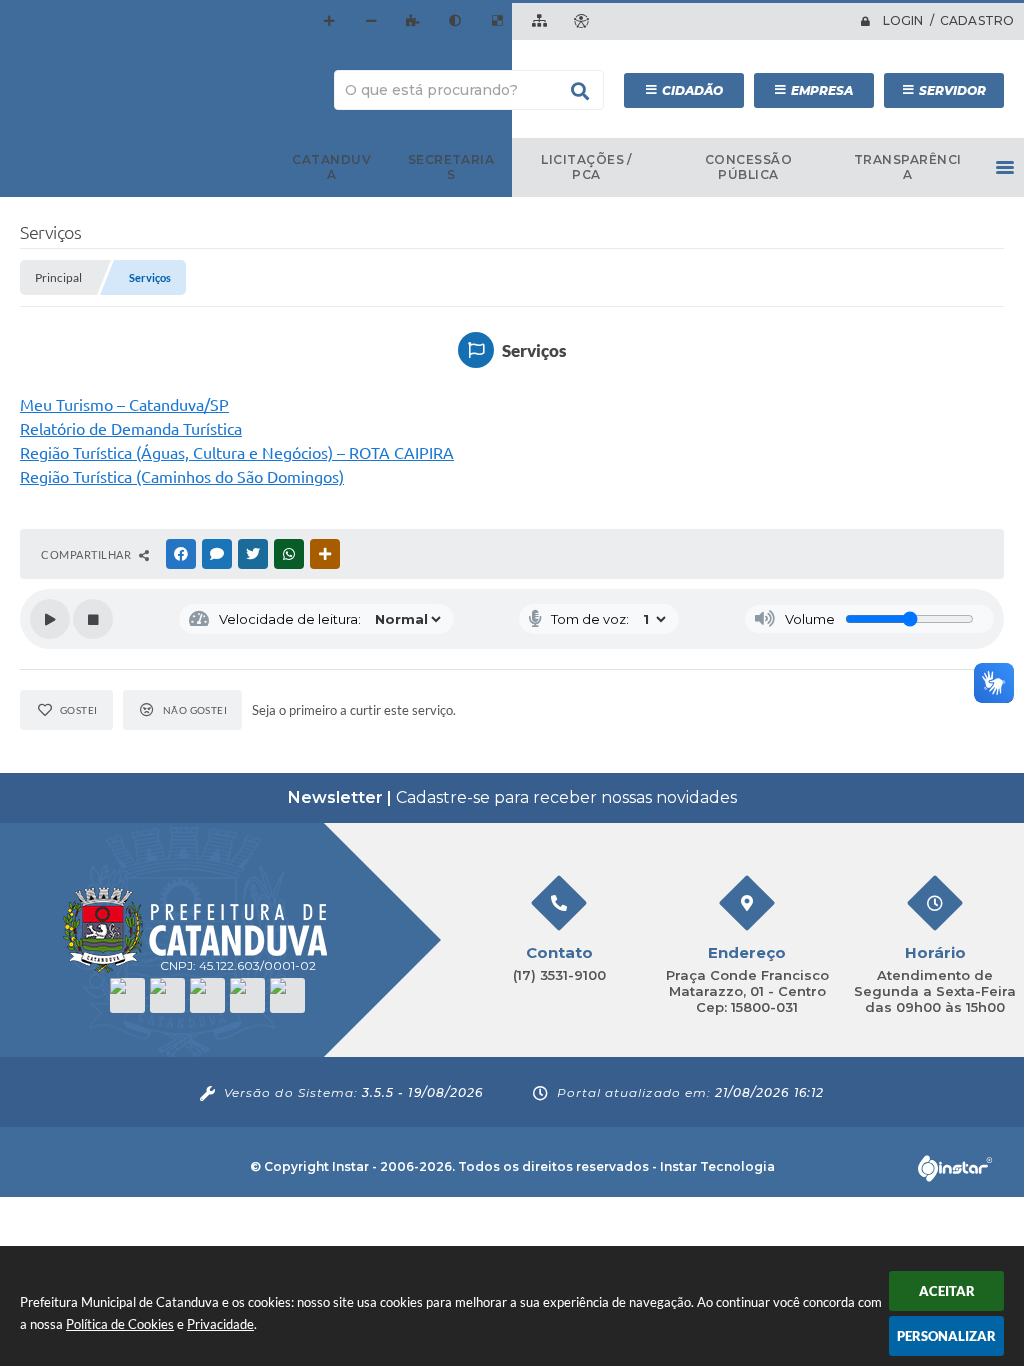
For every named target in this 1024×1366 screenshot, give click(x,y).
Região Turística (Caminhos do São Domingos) (182, 477)
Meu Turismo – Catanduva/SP (124, 405)
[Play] (50, 619)
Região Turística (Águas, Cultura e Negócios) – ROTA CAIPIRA (237, 453)
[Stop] (93, 619)
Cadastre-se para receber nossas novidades (512, 797)
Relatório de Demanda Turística (131, 429)
